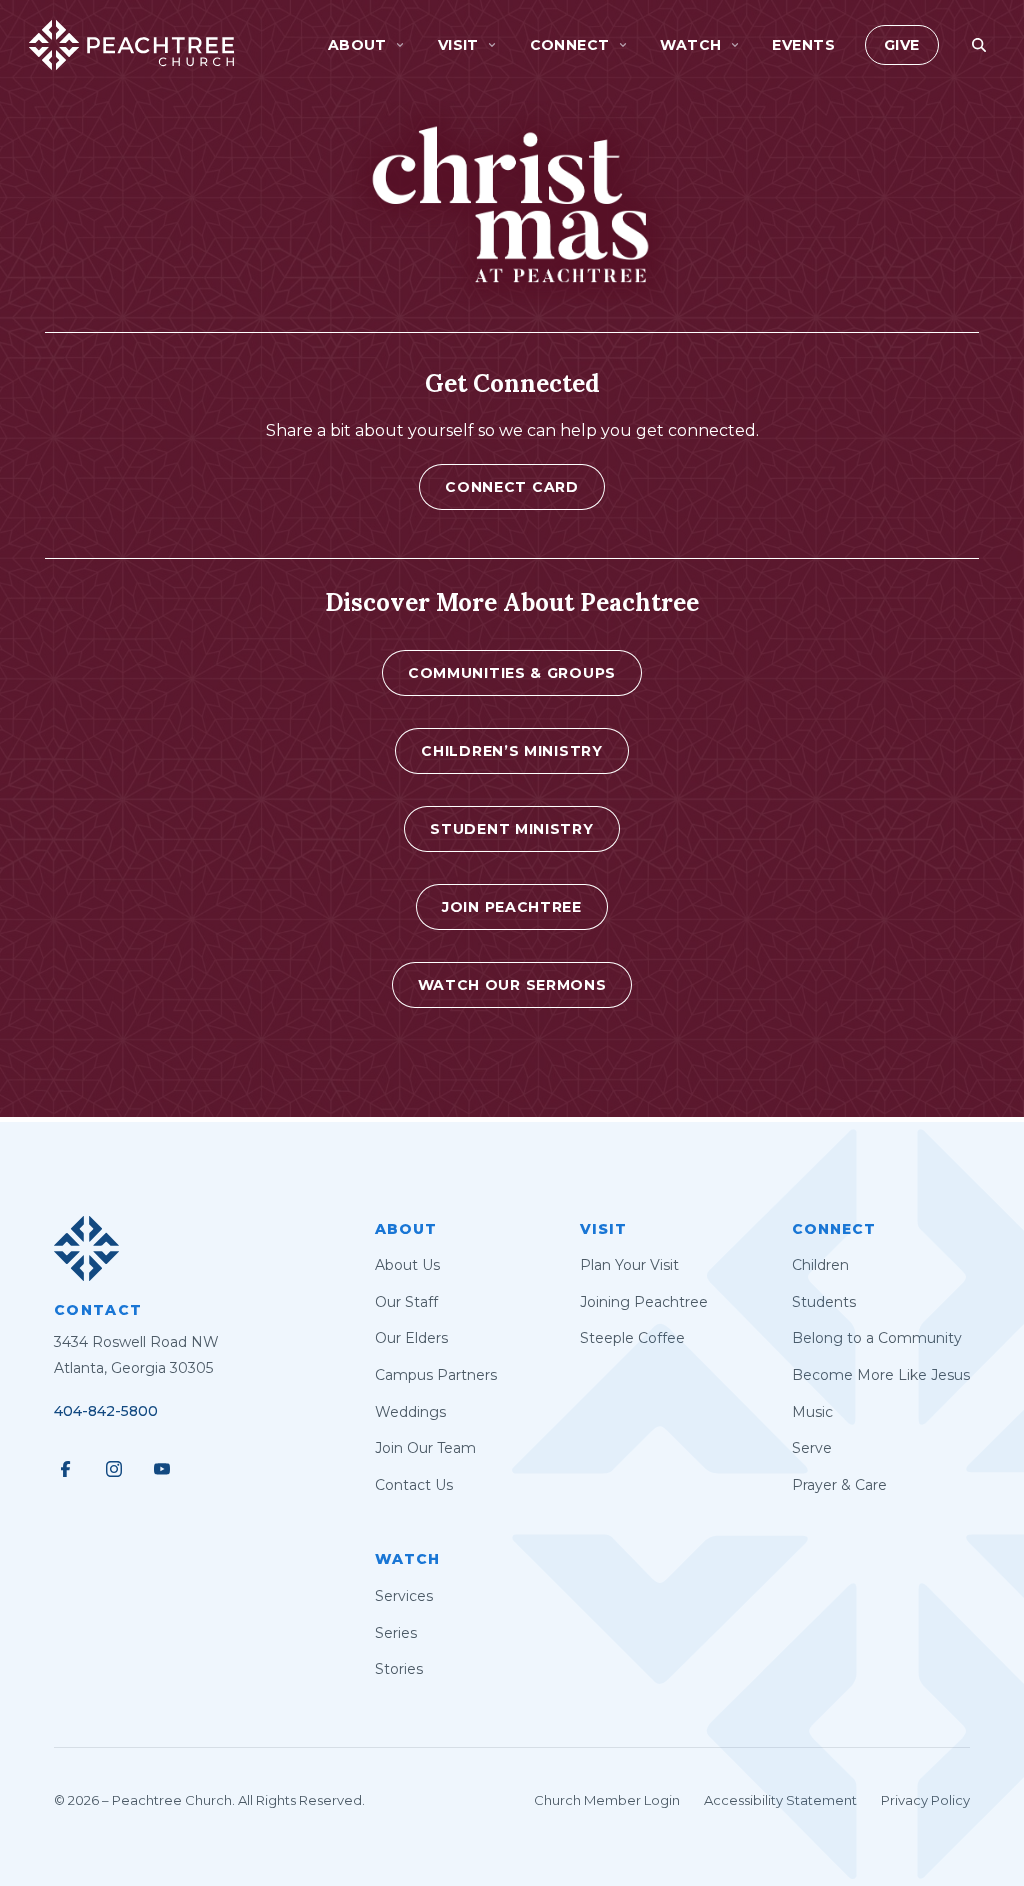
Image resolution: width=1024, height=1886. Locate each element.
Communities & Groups (512, 673)
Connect (834, 1229)
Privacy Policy (925, 1800)
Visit (603, 1229)
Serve (812, 1448)
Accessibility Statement (780, 1800)
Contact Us (414, 1485)
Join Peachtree (512, 907)
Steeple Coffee (632, 1338)
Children (820, 1265)
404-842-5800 (106, 1411)
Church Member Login (607, 1800)
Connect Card (511, 487)
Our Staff (406, 1302)
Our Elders (411, 1338)
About (406, 1229)
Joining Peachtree (644, 1302)
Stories (399, 1669)
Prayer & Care (839, 1485)
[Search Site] (979, 45)
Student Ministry (511, 829)
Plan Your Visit (629, 1265)
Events (803, 45)
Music (812, 1412)
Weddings (410, 1412)
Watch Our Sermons (512, 985)
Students (824, 1302)
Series (396, 1633)
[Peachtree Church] (131, 45)
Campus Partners (436, 1375)
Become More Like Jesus (881, 1375)
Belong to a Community (877, 1338)
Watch (407, 1559)
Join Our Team (425, 1448)
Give (902, 45)
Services (404, 1596)
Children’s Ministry (511, 751)
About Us (407, 1265)
